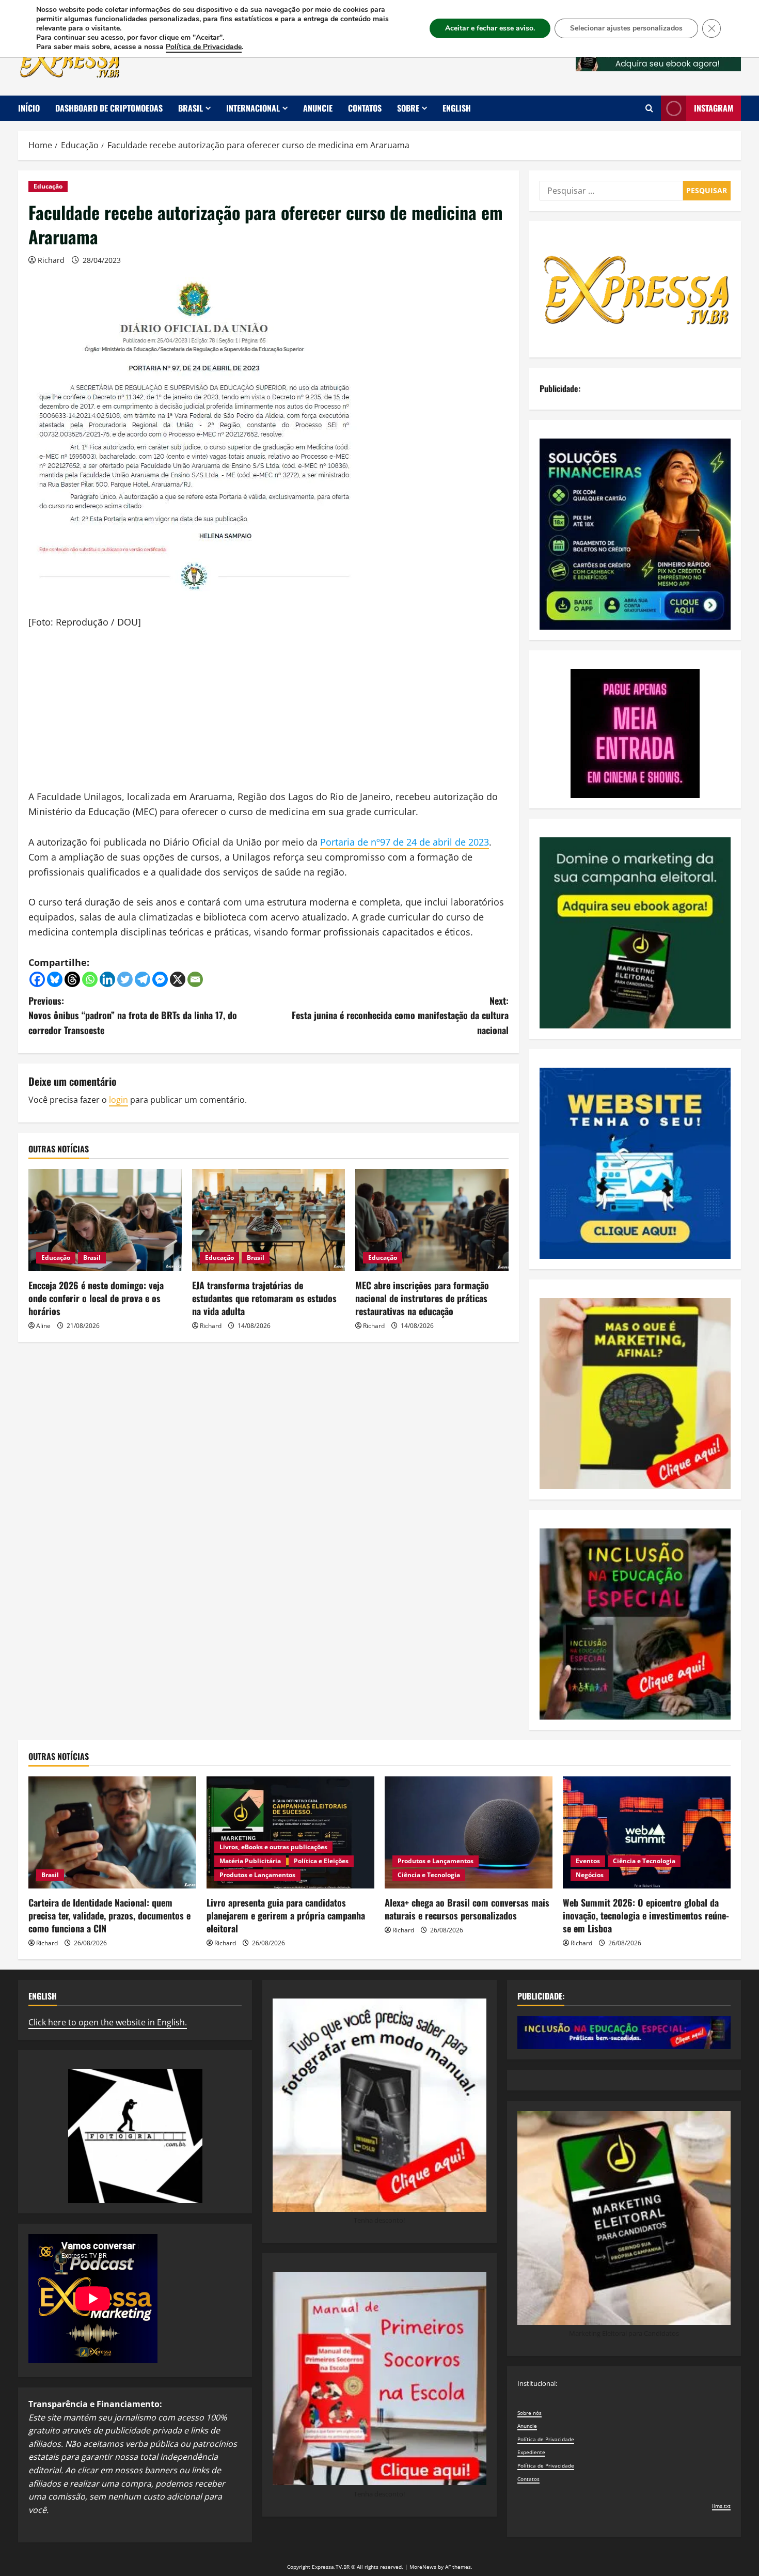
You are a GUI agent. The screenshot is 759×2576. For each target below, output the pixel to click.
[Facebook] (37, 979)
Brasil (191, 108)
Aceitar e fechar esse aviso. (490, 28)
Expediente (531, 2452)
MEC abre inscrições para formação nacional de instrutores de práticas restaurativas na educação (422, 1298)
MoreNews (423, 2567)
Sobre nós (529, 2413)
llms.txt (721, 2506)
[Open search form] (649, 108)
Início (29, 108)
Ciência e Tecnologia (429, 1875)
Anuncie (318, 108)
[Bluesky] (55, 979)
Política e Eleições (321, 1861)
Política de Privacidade (546, 2439)
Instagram (714, 108)
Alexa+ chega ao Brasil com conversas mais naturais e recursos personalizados (467, 1909)
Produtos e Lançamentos (257, 1875)
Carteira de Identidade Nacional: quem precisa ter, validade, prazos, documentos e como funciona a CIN (109, 1915)
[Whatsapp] (90, 979)
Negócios (590, 1875)
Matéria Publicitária (250, 1861)
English (457, 108)
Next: (400, 1016)
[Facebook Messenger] (160, 979)
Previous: (133, 1016)
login (118, 1100)
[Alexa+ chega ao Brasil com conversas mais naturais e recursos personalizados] (469, 1832)
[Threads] (72, 979)
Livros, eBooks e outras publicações (273, 1847)
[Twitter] (125, 979)
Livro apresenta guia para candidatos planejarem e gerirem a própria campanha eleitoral (286, 1915)
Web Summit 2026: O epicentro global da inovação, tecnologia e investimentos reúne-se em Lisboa (646, 1915)
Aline (43, 1326)
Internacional (253, 108)
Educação (48, 186)
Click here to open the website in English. (108, 2022)
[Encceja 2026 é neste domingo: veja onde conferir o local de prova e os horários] (105, 1220)
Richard (51, 260)
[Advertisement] (268, 717)
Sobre (408, 108)
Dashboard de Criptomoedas (109, 108)
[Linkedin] (107, 979)
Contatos (365, 108)
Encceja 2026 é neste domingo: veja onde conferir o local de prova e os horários (96, 1298)
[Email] (195, 979)
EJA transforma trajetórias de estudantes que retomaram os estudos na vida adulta (264, 1298)
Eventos (588, 1861)
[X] (178, 979)
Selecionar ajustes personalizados (626, 28)
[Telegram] (143, 979)
